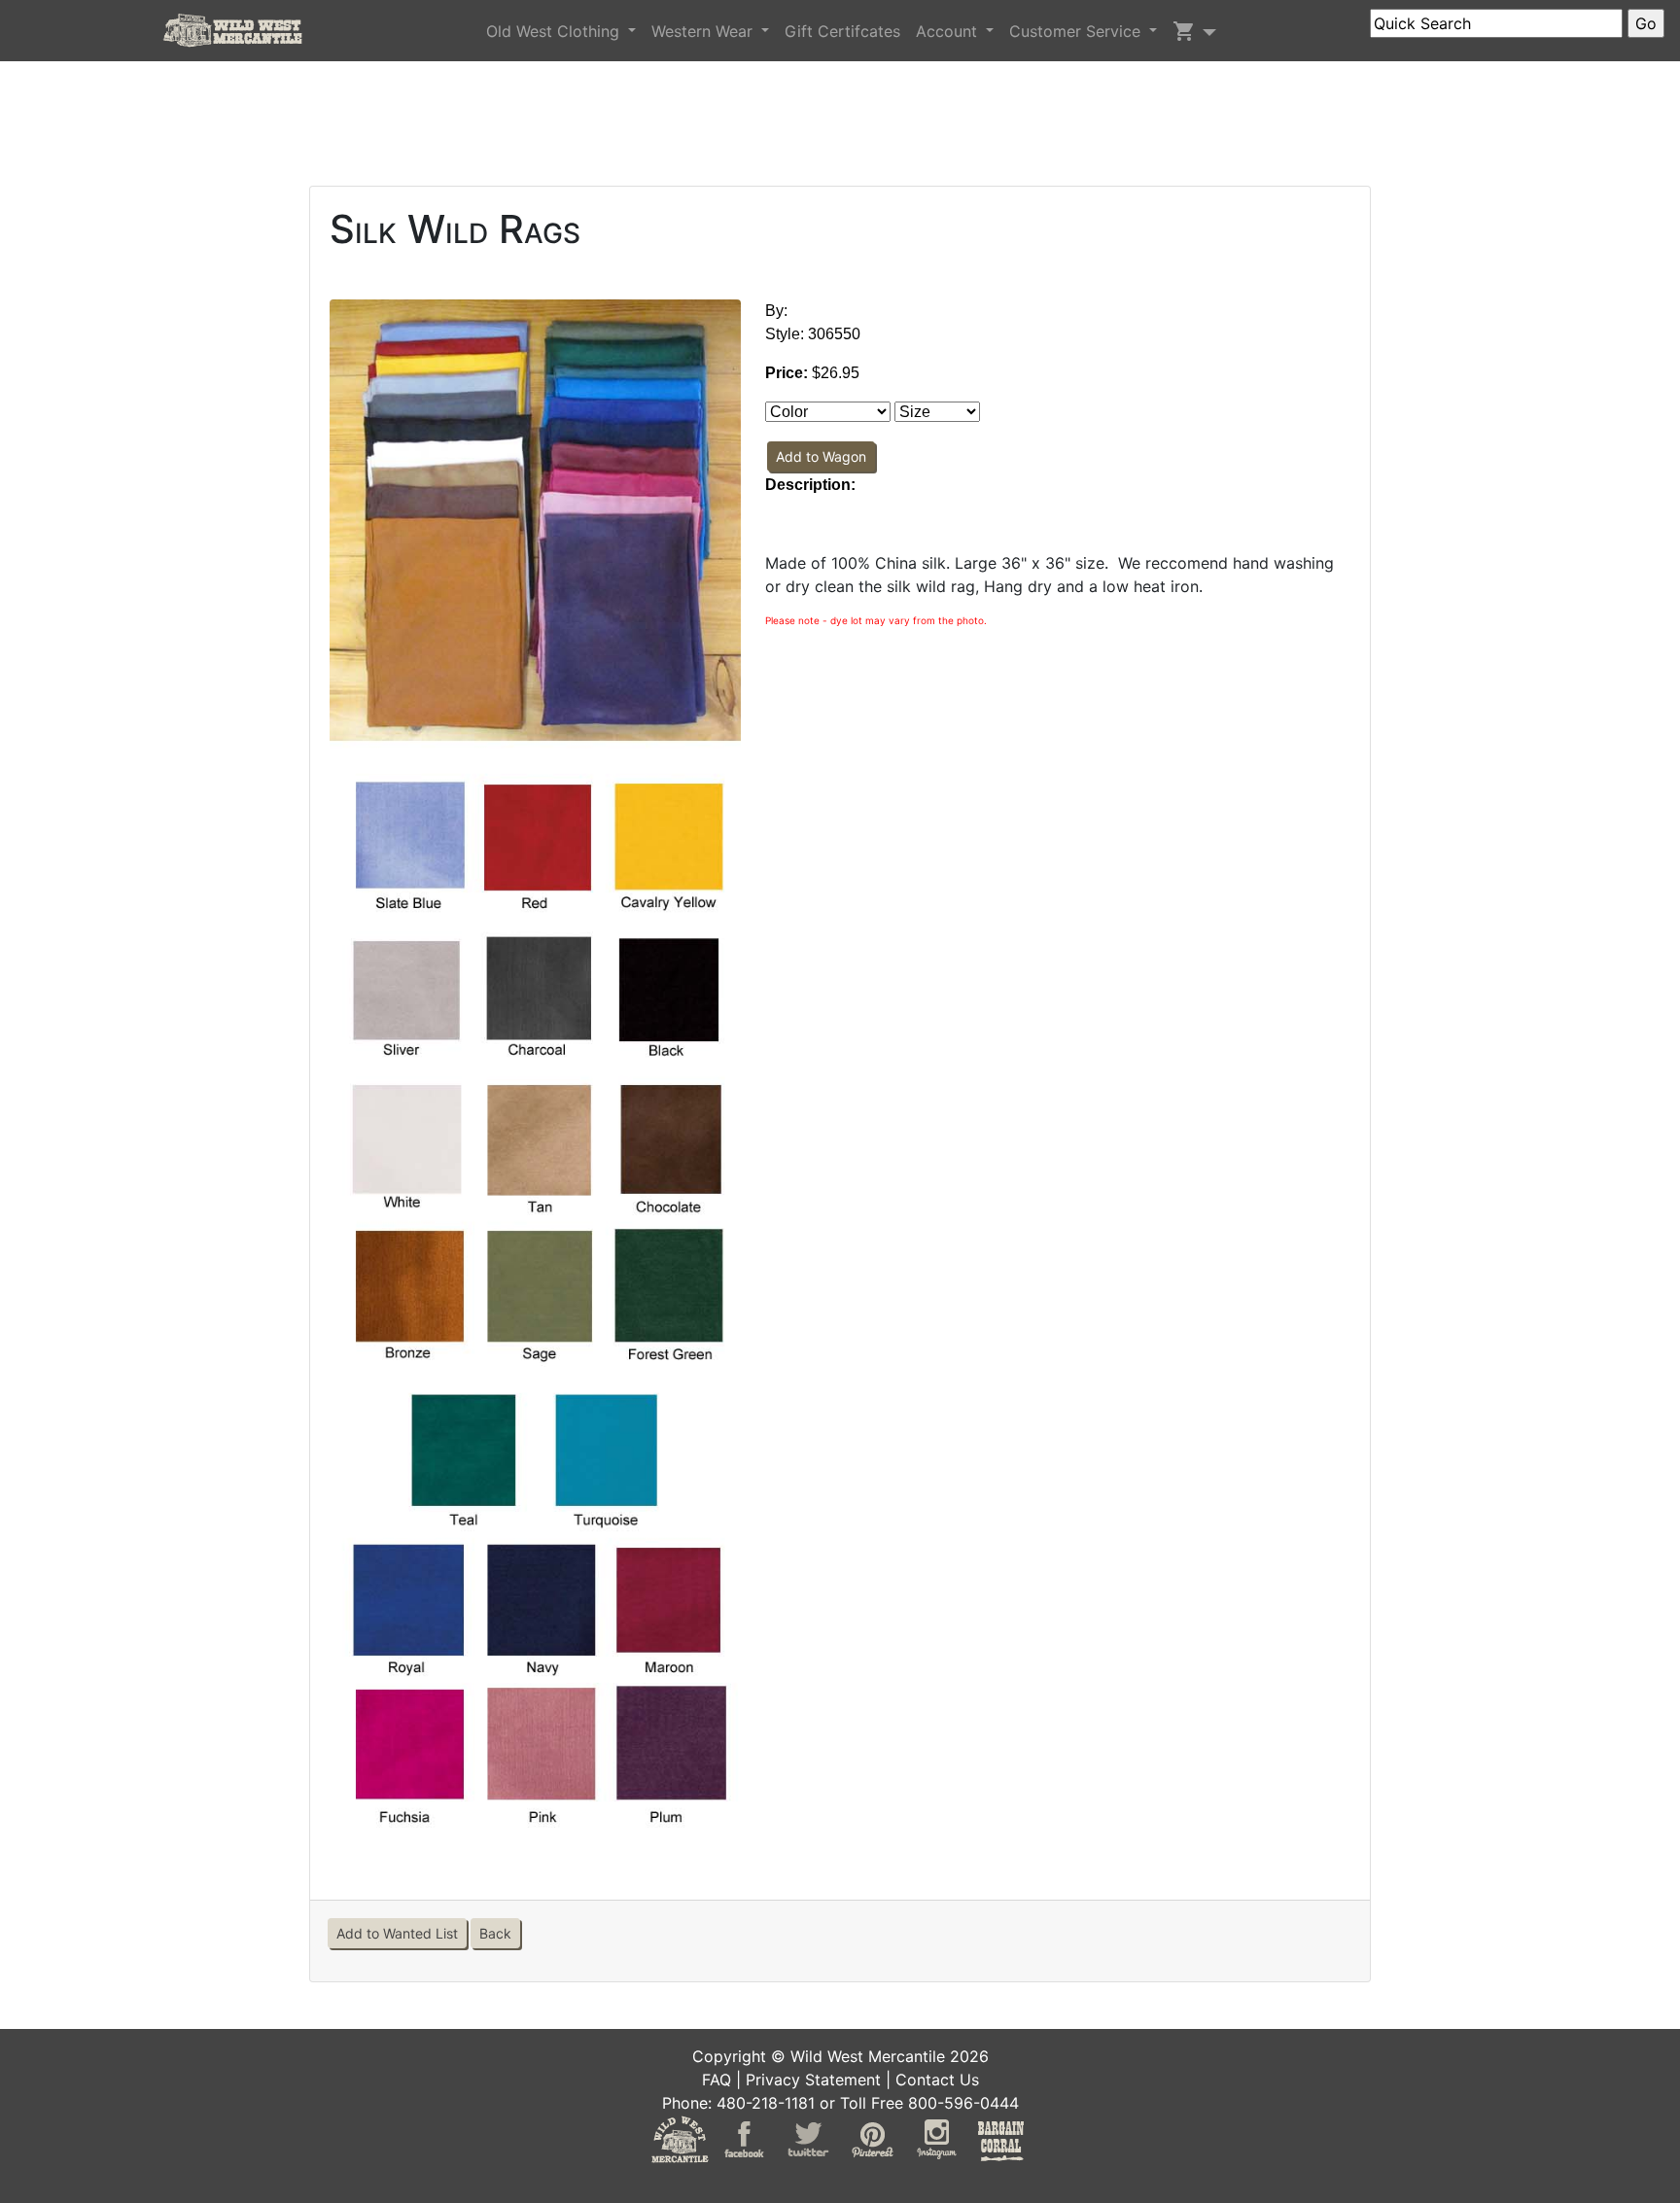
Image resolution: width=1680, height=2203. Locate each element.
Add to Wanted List (397, 1933)
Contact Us (937, 2080)
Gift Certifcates (842, 31)
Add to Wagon (821, 456)
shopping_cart (1184, 31)
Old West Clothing (555, 31)
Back (495, 1933)
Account (949, 31)
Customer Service (1077, 31)
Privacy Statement (813, 2080)
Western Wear (704, 31)
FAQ (717, 2080)
